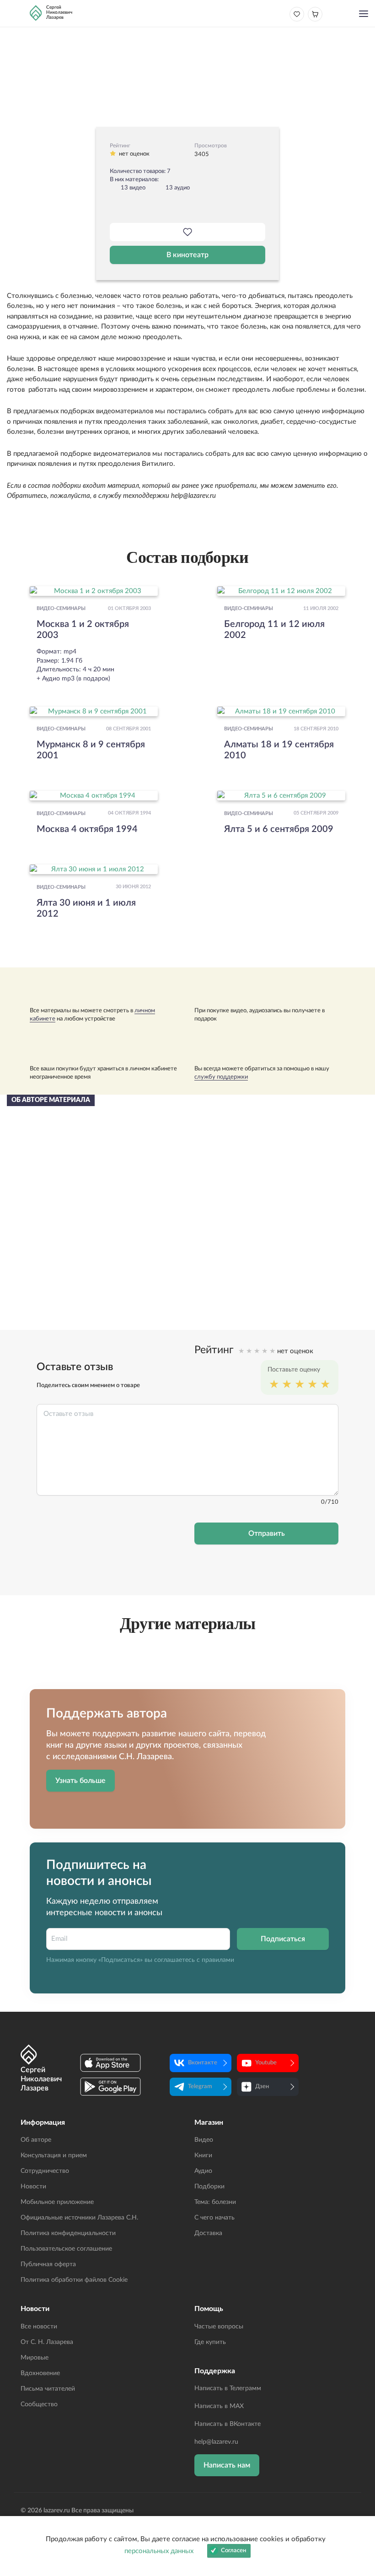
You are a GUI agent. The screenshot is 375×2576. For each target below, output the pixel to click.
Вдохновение (40, 2373)
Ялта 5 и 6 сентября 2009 (279, 829)
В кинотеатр (187, 255)
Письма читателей (48, 2389)
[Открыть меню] (364, 15)
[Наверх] (359, 2480)
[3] (300, 1385)
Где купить (210, 2342)
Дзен (262, 2087)
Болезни (188, 47)
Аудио (203, 2171)
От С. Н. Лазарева (47, 2342)
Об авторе (36, 2140)
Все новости (39, 2327)
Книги (203, 2155)
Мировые (35, 2358)
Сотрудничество (45, 2171)
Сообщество (39, 2404)
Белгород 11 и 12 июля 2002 (274, 630)
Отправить (267, 1534)
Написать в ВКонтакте (228, 2424)
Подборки (209, 2187)
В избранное (187, 232)
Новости (33, 2187)
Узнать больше (80, 1781)
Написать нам (227, 2465)
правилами (218, 1960)
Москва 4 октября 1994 (87, 829)
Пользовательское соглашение (66, 2249)
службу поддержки (221, 1077)
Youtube (266, 2063)
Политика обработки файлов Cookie (74, 2280)
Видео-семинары (61, 609)
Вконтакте (203, 2063)
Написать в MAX (219, 2406)
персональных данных (159, 2551)
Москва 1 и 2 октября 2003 (83, 630)
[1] (274, 1385)
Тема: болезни (215, 2202)
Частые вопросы (219, 2327)
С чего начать (214, 2218)
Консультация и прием (54, 2155)
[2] (287, 1385)
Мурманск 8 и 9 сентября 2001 (91, 750)
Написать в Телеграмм (228, 2388)
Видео (204, 2140)
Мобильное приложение (57, 2202)
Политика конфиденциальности (68, 2233)
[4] (312, 1385)
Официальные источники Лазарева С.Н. (79, 2218)
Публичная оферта (48, 2264)
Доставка (208, 2233)
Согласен (233, 2551)
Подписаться (283, 1939)
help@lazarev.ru (216, 2442)
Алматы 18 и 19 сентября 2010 (279, 750)
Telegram (200, 2087)
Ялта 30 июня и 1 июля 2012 (86, 908)
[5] (325, 1385)
